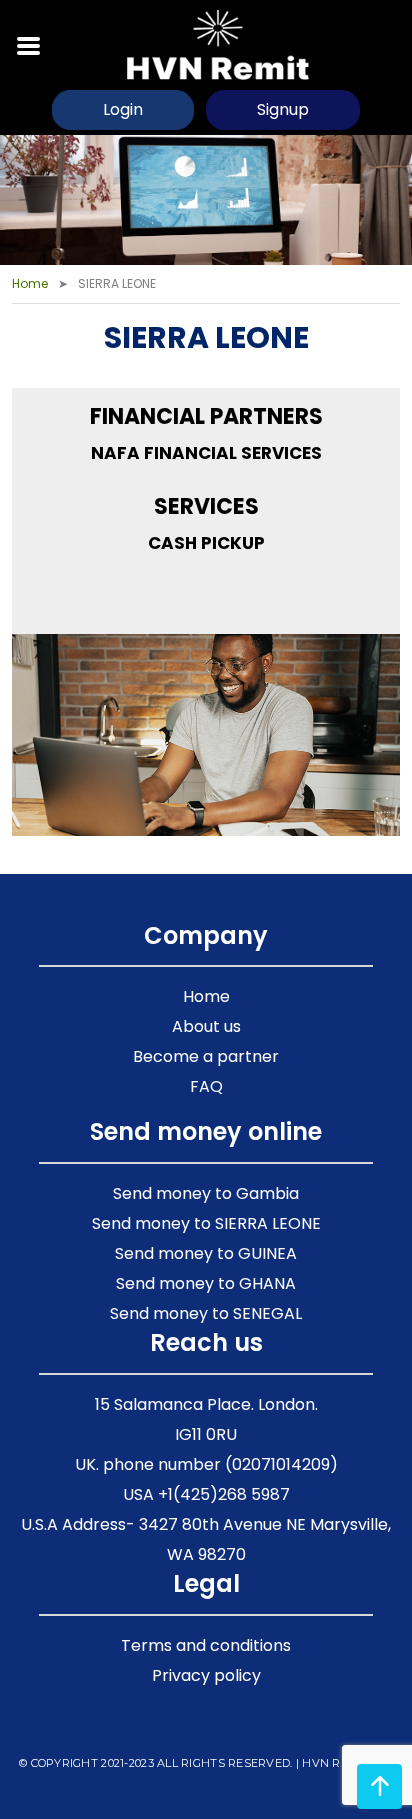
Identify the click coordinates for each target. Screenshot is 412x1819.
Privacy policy (206, 1675)
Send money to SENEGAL (206, 1313)
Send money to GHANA (206, 1283)
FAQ (206, 1086)
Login (123, 109)
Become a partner (206, 1056)
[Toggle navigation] (29, 44)
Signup (283, 109)
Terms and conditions (206, 1645)
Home (30, 283)
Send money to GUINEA (206, 1253)
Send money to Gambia (206, 1193)
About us (206, 1026)
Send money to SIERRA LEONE (206, 1223)
